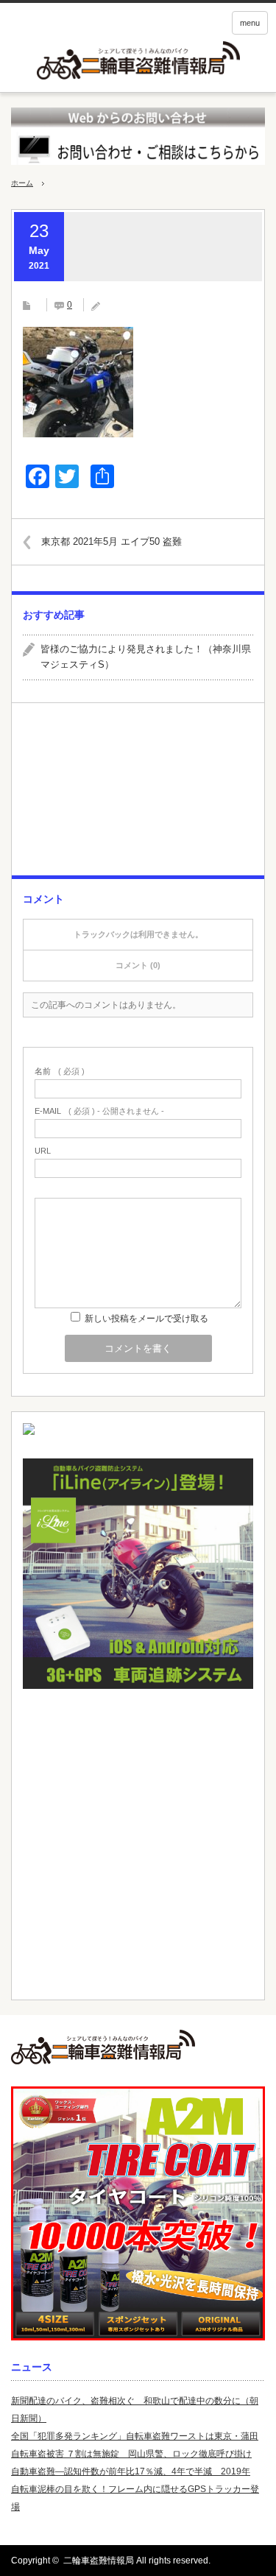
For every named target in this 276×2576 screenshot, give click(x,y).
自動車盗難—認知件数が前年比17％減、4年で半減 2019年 (131, 2471)
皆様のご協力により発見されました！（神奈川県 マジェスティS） (147, 657)
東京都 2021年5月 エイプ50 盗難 (112, 541)
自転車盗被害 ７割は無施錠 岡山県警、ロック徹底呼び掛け (131, 2454)
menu (250, 23)
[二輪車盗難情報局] (138, 2047)
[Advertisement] (138, 795)
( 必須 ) (60, 1072)
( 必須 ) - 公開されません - (99, 1111)
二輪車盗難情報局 (99, 2561)
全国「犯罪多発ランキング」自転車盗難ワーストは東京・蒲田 (135, 2436)
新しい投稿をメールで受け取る (146, 1319)
